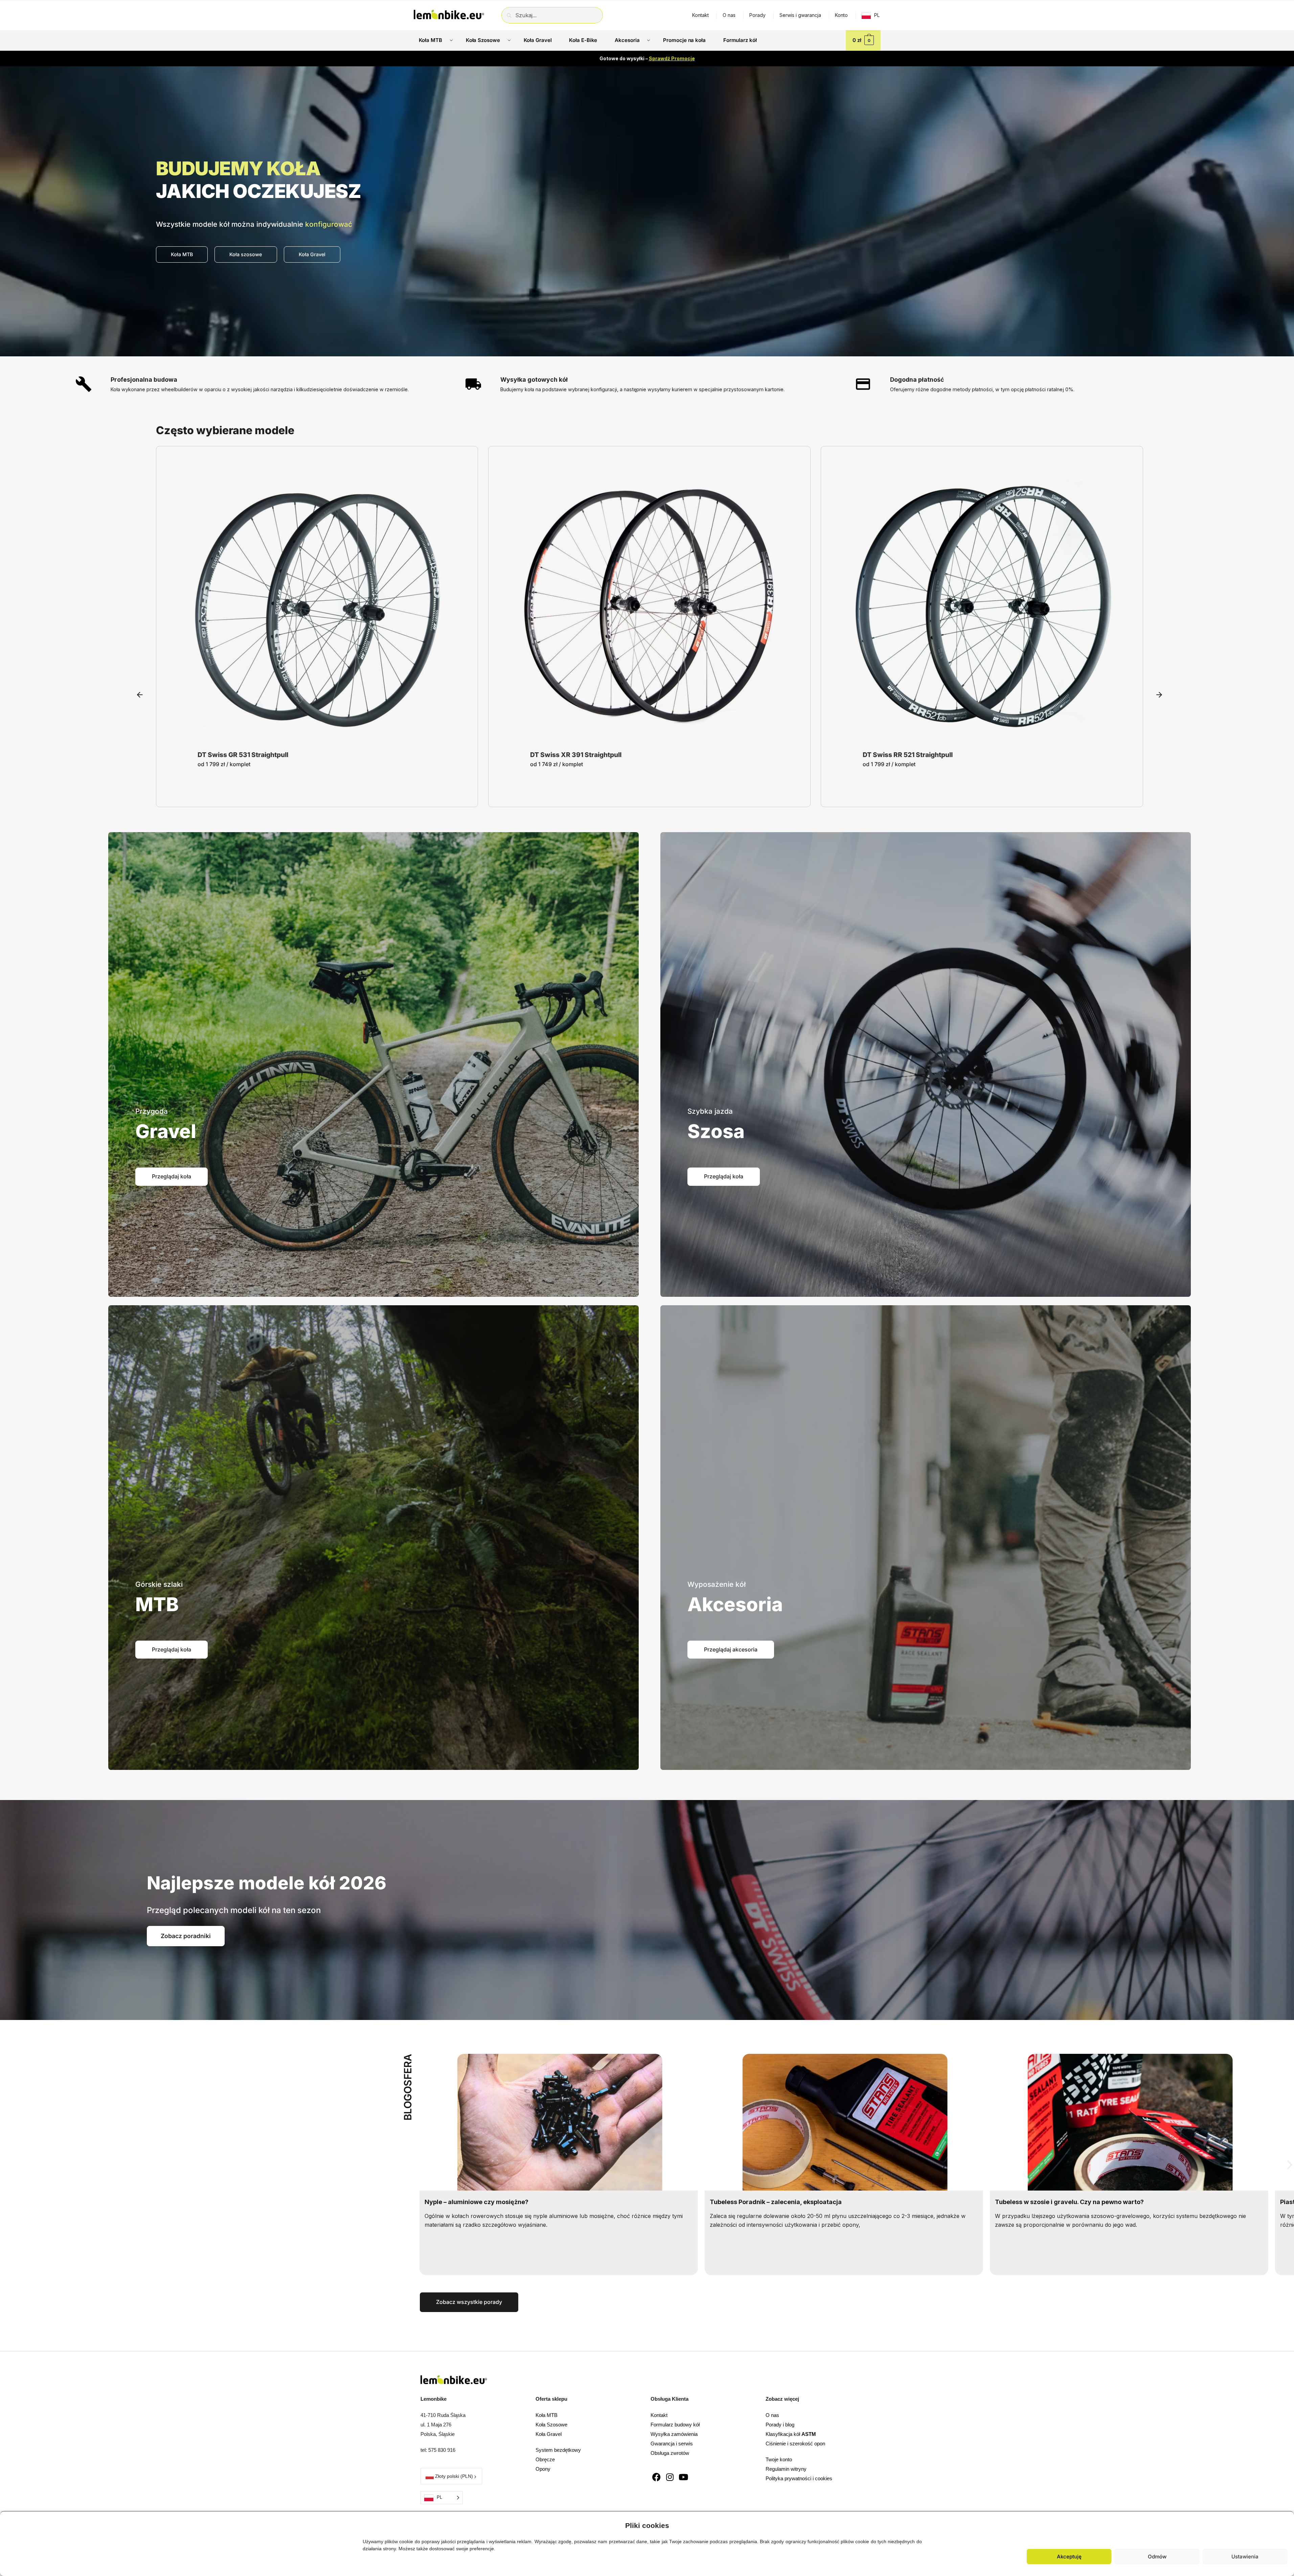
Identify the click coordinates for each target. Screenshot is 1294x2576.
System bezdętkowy (558, 2450)
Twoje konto (779, 2459)
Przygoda (152, 1111)
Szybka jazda (710, 1111)
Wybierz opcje (317, 735)
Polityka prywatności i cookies (799, 2478)
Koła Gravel (549, 2434)
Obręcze (545, 2459)
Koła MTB (547, 2415)
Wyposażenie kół (717, 1584)
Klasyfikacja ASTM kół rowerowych (763, 2202)
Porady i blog (780, 2425)
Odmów (1157, 2557)
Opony (543, 2469)
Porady (757, 15)
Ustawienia (1245, 2557)
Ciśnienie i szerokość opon (795, 2444)
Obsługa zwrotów (670, 2453)
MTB (157, 1604)
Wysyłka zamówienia (674, 2434)
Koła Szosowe (551, 2425)
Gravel (166, 1131)
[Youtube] (684, 2477)
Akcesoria (735, 1604)
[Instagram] (670, 2477)
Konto (841, 15)
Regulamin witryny (786, 2469)
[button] (1284, 2524)
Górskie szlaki (159, 1584)
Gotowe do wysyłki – (647, 58)
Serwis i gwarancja (800, 15)
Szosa (716, 1131)
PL (877, 15)
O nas (729, 15)
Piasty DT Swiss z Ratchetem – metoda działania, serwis (508, 2202)
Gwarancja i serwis (672, 2444)
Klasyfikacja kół (791, 2434)
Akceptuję (1069, 2557)
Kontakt (700, 15)
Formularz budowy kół (675, 2425)
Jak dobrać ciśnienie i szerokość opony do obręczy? (1073, 2202)
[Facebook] (656, 2477)
